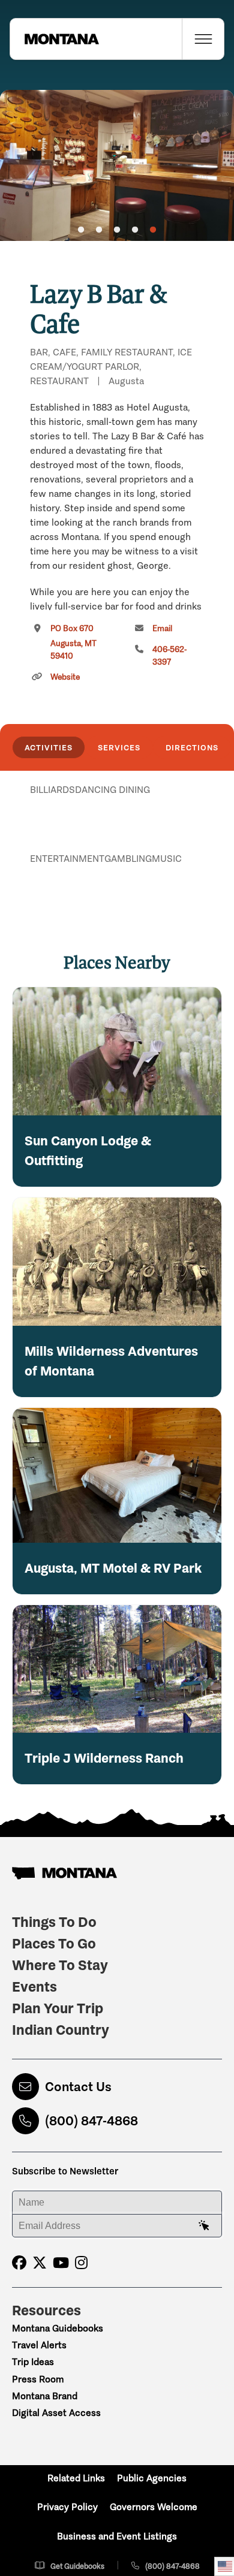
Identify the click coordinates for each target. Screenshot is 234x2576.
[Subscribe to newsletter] (204, 2226)
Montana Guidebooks (58, 2328)
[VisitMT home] (55, 39)
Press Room (38, 2379)
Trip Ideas (33, 2362)
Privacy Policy (67, 2507)
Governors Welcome (154, 2507)
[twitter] (40, 2263)
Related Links (76, 2478)
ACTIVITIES (49, 747)
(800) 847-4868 (91, 2121)
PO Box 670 (73, 642)
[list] (117, 852)
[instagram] (81, 2263)
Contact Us (78, 2087)
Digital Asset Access (56, 2413)
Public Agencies (152, 2478)
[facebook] (19, 2263)
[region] (117, 165)
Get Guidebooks (77, 2566)
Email (162, 628)
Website (65, 677)
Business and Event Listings (117, 2536)
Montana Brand (45, 2396)
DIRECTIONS (192, 747)
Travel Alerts (39, 2345)
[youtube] (61, 2263)
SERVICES (119, 747)
